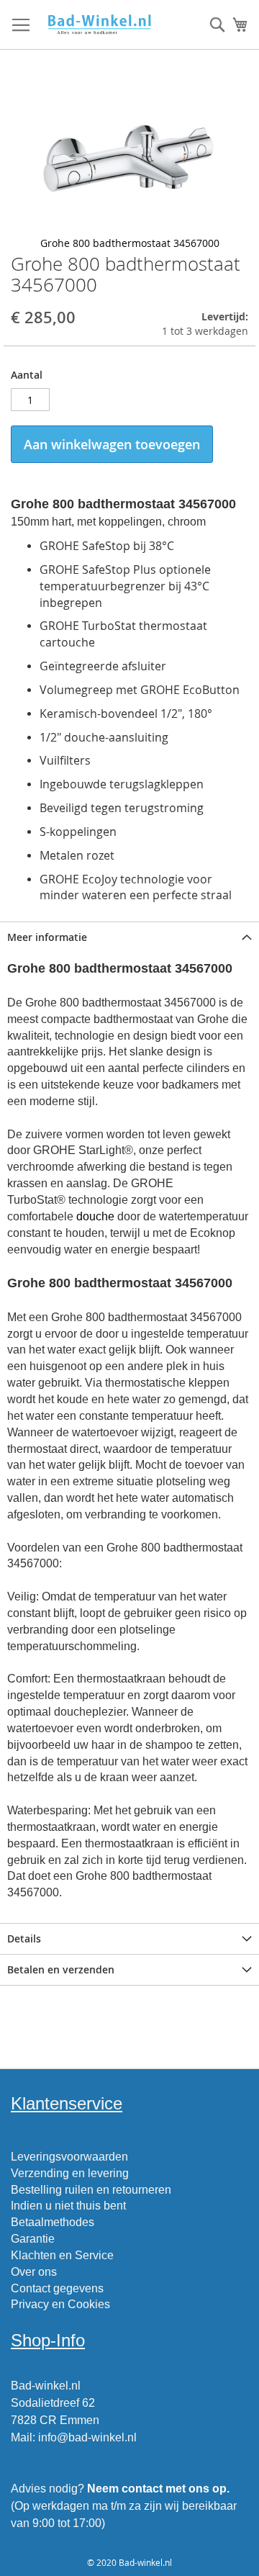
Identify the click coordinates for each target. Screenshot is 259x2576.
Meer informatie (47, 937)
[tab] (129, 937)
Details (24, 1938)
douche (95, 1216)
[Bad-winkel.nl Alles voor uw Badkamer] (99, 25)
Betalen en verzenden (61, 1969)
